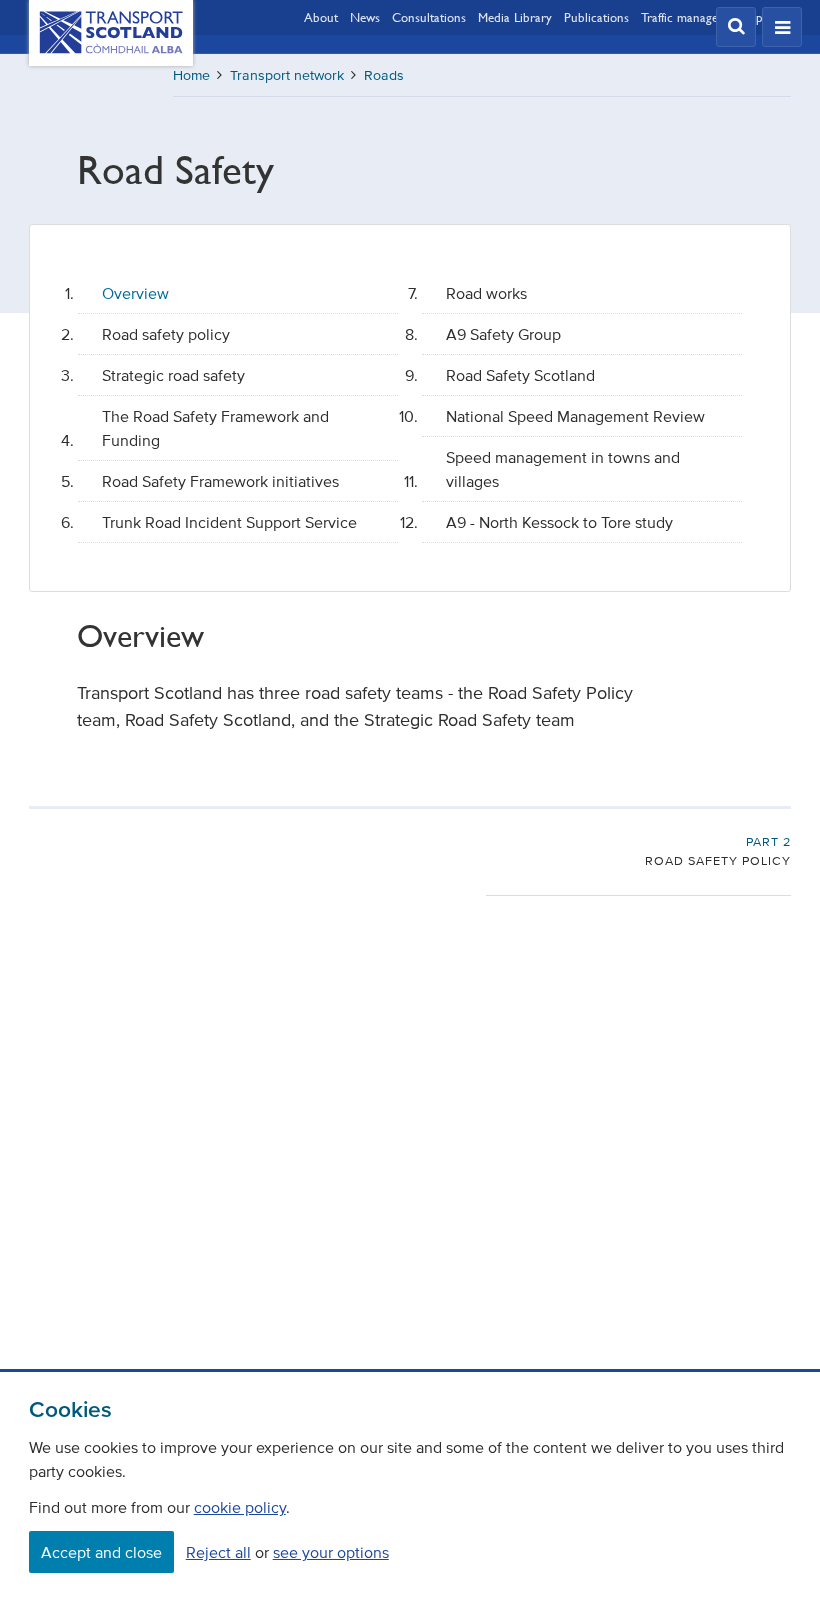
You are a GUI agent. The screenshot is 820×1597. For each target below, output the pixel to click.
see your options (331, 1552)
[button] (736, 27)
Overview (135, 293)
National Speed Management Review (575, 416)
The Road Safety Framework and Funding (215, 428)
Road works (486, 293)
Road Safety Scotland (520, 375)
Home (191, 75)
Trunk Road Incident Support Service (229, 522)
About (321, 17)
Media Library (515, 17)
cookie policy (240, 1507)
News (365, 17)
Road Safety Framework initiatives (220, 481)
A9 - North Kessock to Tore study (559, 522)
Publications (596, 17)
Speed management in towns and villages (563, 469)
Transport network (287, 75)
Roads (384, 75)
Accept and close (101, 1552)
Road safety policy (166, 334)
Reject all (218, 1552)
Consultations (429, 17)
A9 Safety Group (503, 334)
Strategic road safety (173, 375)
